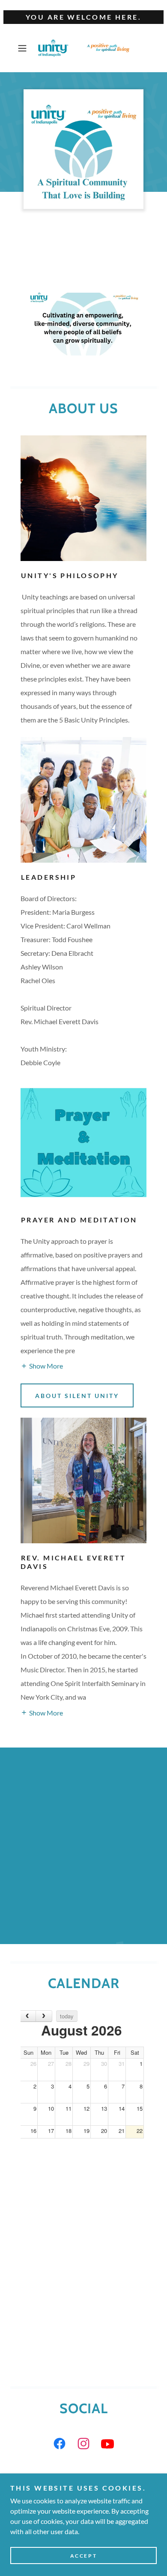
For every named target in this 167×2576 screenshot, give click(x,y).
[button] (24, 48)
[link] (83, 48)
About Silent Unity (77, 1396)
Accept (83, 2556)
